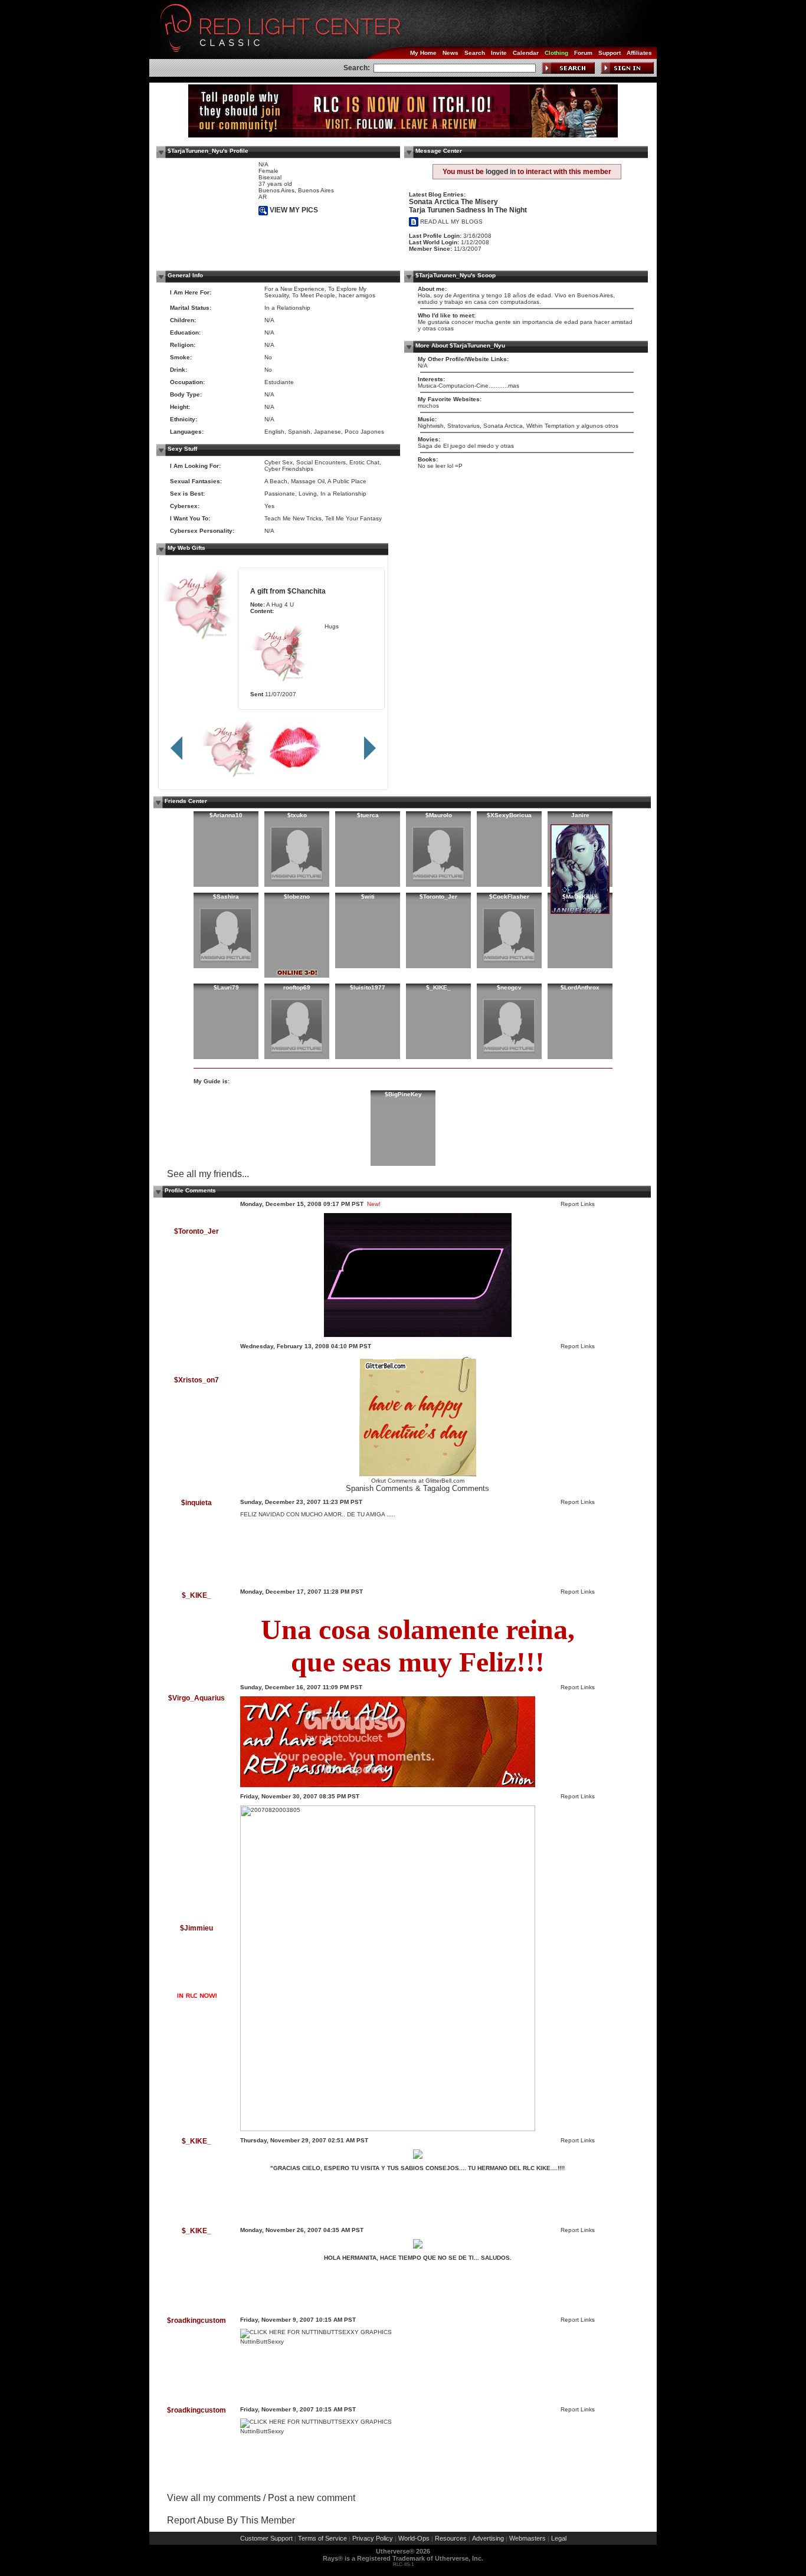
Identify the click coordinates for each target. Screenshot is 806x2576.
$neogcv (509, 987)
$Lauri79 (226, 987)
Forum (583, 53)
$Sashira (226, 897)
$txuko (297, 815)
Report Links (578, 1204)
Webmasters (527, 2538)
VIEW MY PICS (293, 210)
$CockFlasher (509, 897)
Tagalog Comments (456, 1488)
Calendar (526, 53)
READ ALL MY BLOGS (450, 222)
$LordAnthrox (580, 987)
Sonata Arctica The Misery (453, 202)
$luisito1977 (368, 987)
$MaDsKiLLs (580, 897)
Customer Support (266, 2538)
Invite (499, 53)
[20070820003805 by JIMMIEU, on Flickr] (388, 2129)
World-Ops (414, 2538)
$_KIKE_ (438, 987)
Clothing (556, 53)
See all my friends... (208, 1174)
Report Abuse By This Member (231, 2520)
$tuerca (368, 815)
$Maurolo (439, 815)
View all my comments (214, 2498)
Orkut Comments (394, 1481)
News (450, 53)
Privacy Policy (373, 2538)
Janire (580, 815)
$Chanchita (307, 591)
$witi (368, 897)
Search (475, 53)
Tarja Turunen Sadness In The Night (468, 210)
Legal (559, 2538)
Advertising (488, 2538)
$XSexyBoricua (509, 815)
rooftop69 (297, 987)
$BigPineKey (403, 1094)
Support (610, 53)
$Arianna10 (226, 815)
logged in (501, 172)
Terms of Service (322, 2538)
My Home (423, 53)
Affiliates (639, 53)
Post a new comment (312, 2498)
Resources (451, 2538)
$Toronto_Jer (438, 897)
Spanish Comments (379, 1488)
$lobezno (297, 897)
